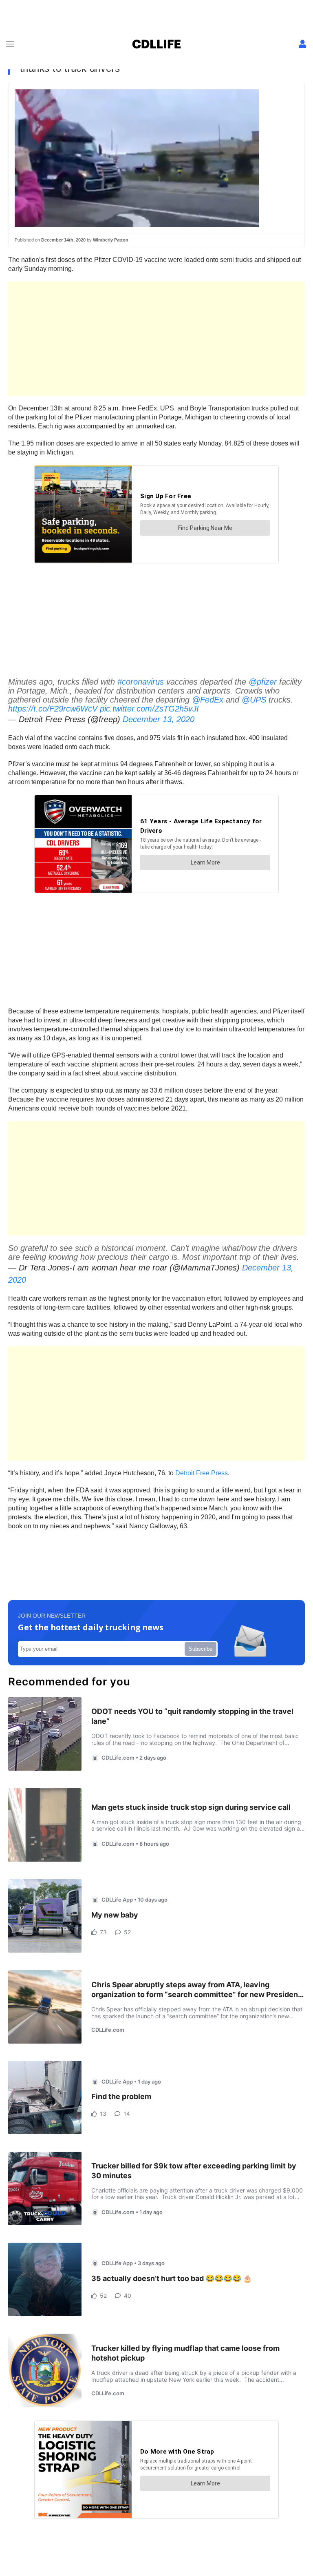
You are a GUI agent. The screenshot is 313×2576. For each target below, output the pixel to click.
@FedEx (208, 700)
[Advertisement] (156, 339)
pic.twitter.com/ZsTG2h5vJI (149, 709)
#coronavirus (141, 682)
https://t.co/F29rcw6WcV (53, 709)
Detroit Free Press (202, 1473)
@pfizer (263, 682)
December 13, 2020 (159, 719)
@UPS (254, 700)
